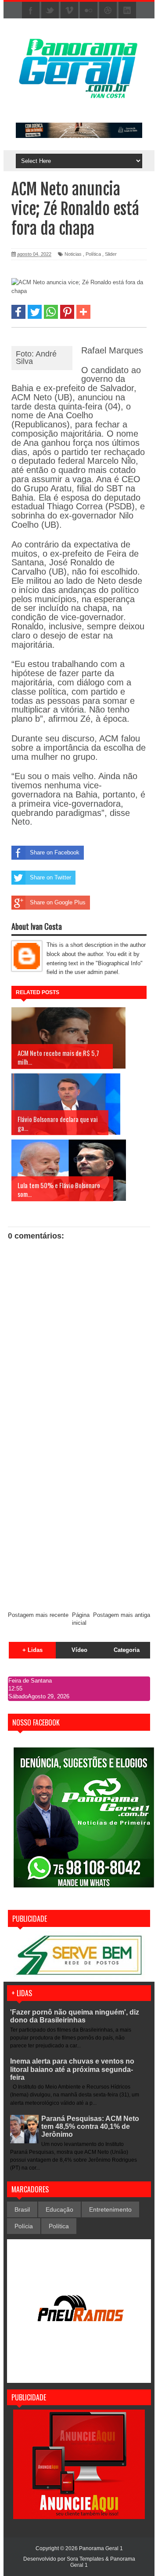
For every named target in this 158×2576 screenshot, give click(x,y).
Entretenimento (110, 2209)
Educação (59, 2209)
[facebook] (31, 11)
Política (93, 254)
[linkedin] (127, 11)
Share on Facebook (55, 852)
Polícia (24, 2226)
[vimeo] (69, 11)
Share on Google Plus (58, 902)
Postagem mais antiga (122, 1615)
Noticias (73, 254)
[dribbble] (108, 11)
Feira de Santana (30, 1681)
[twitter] (50, 11)
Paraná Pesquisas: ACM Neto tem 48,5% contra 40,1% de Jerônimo (90, 2126)
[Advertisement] (79, 1521)
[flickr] (89, 11)
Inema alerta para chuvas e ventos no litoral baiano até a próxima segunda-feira (72, 2069)
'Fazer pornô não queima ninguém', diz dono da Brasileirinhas (75, 2016)
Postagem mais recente (38, 1615)
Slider (111, 254)
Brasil (22, 2209)
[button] (18, 312)
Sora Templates (85, 2559)
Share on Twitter (50, 877)
